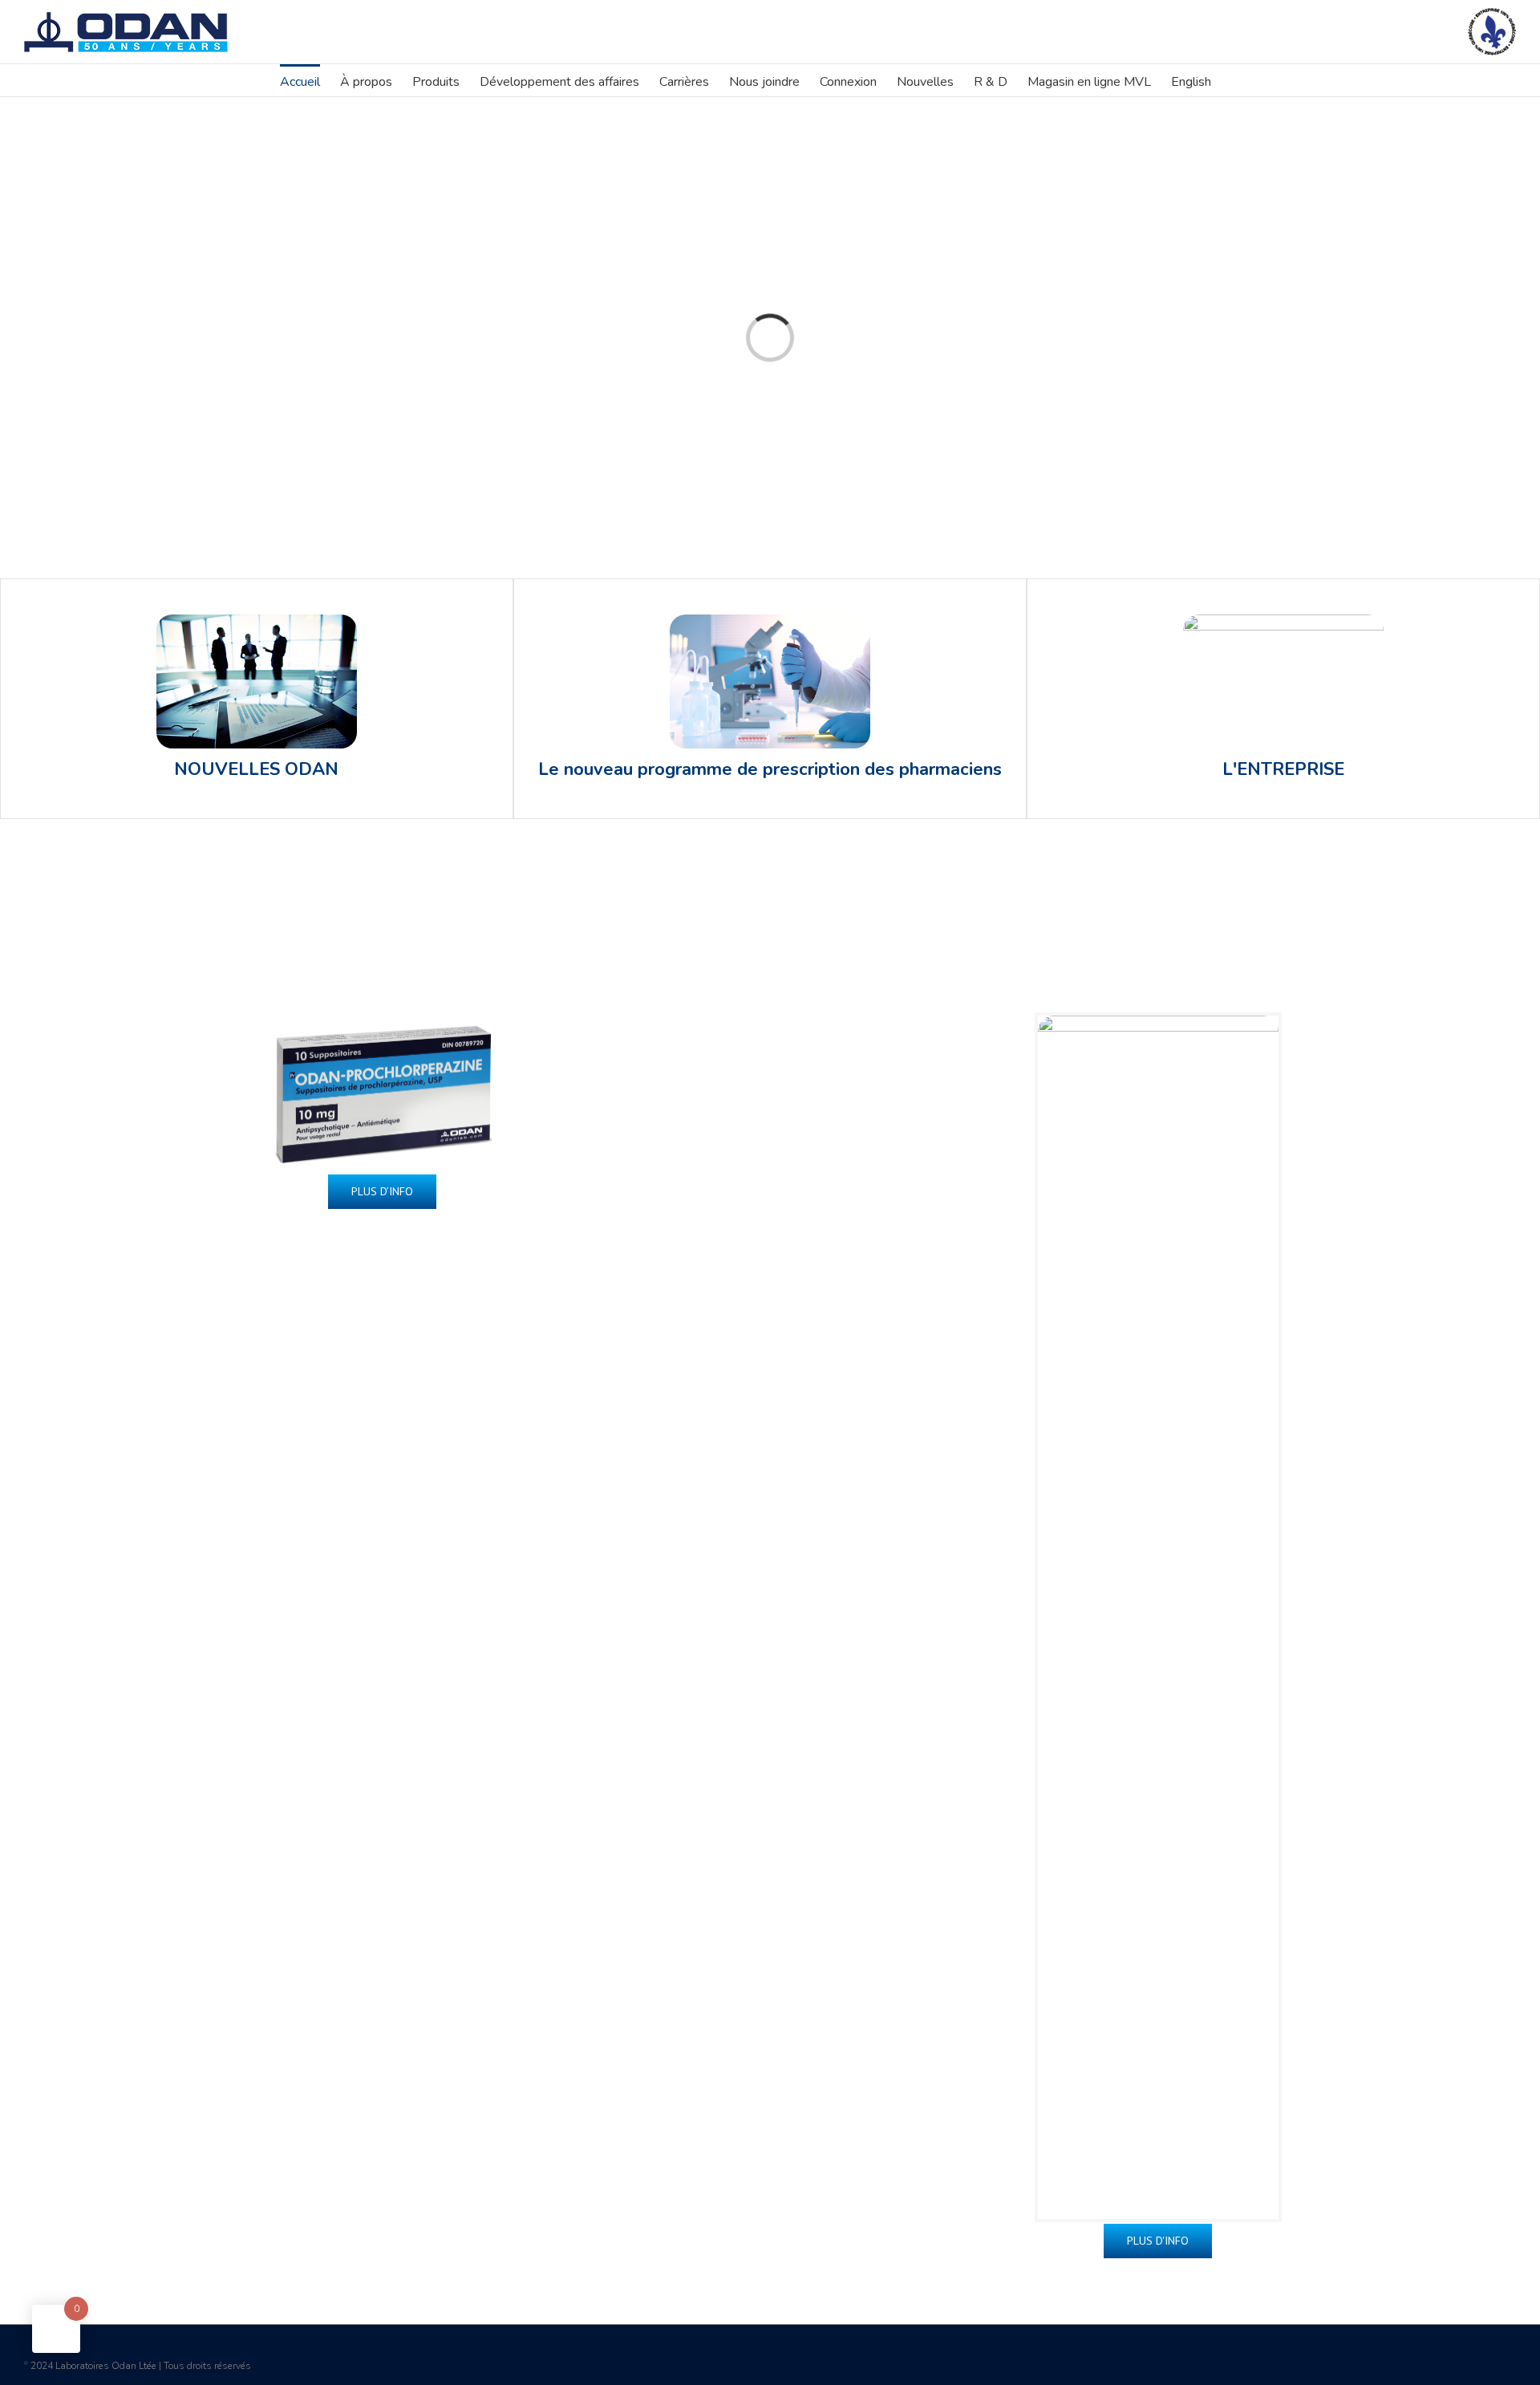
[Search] (1236, 80)
